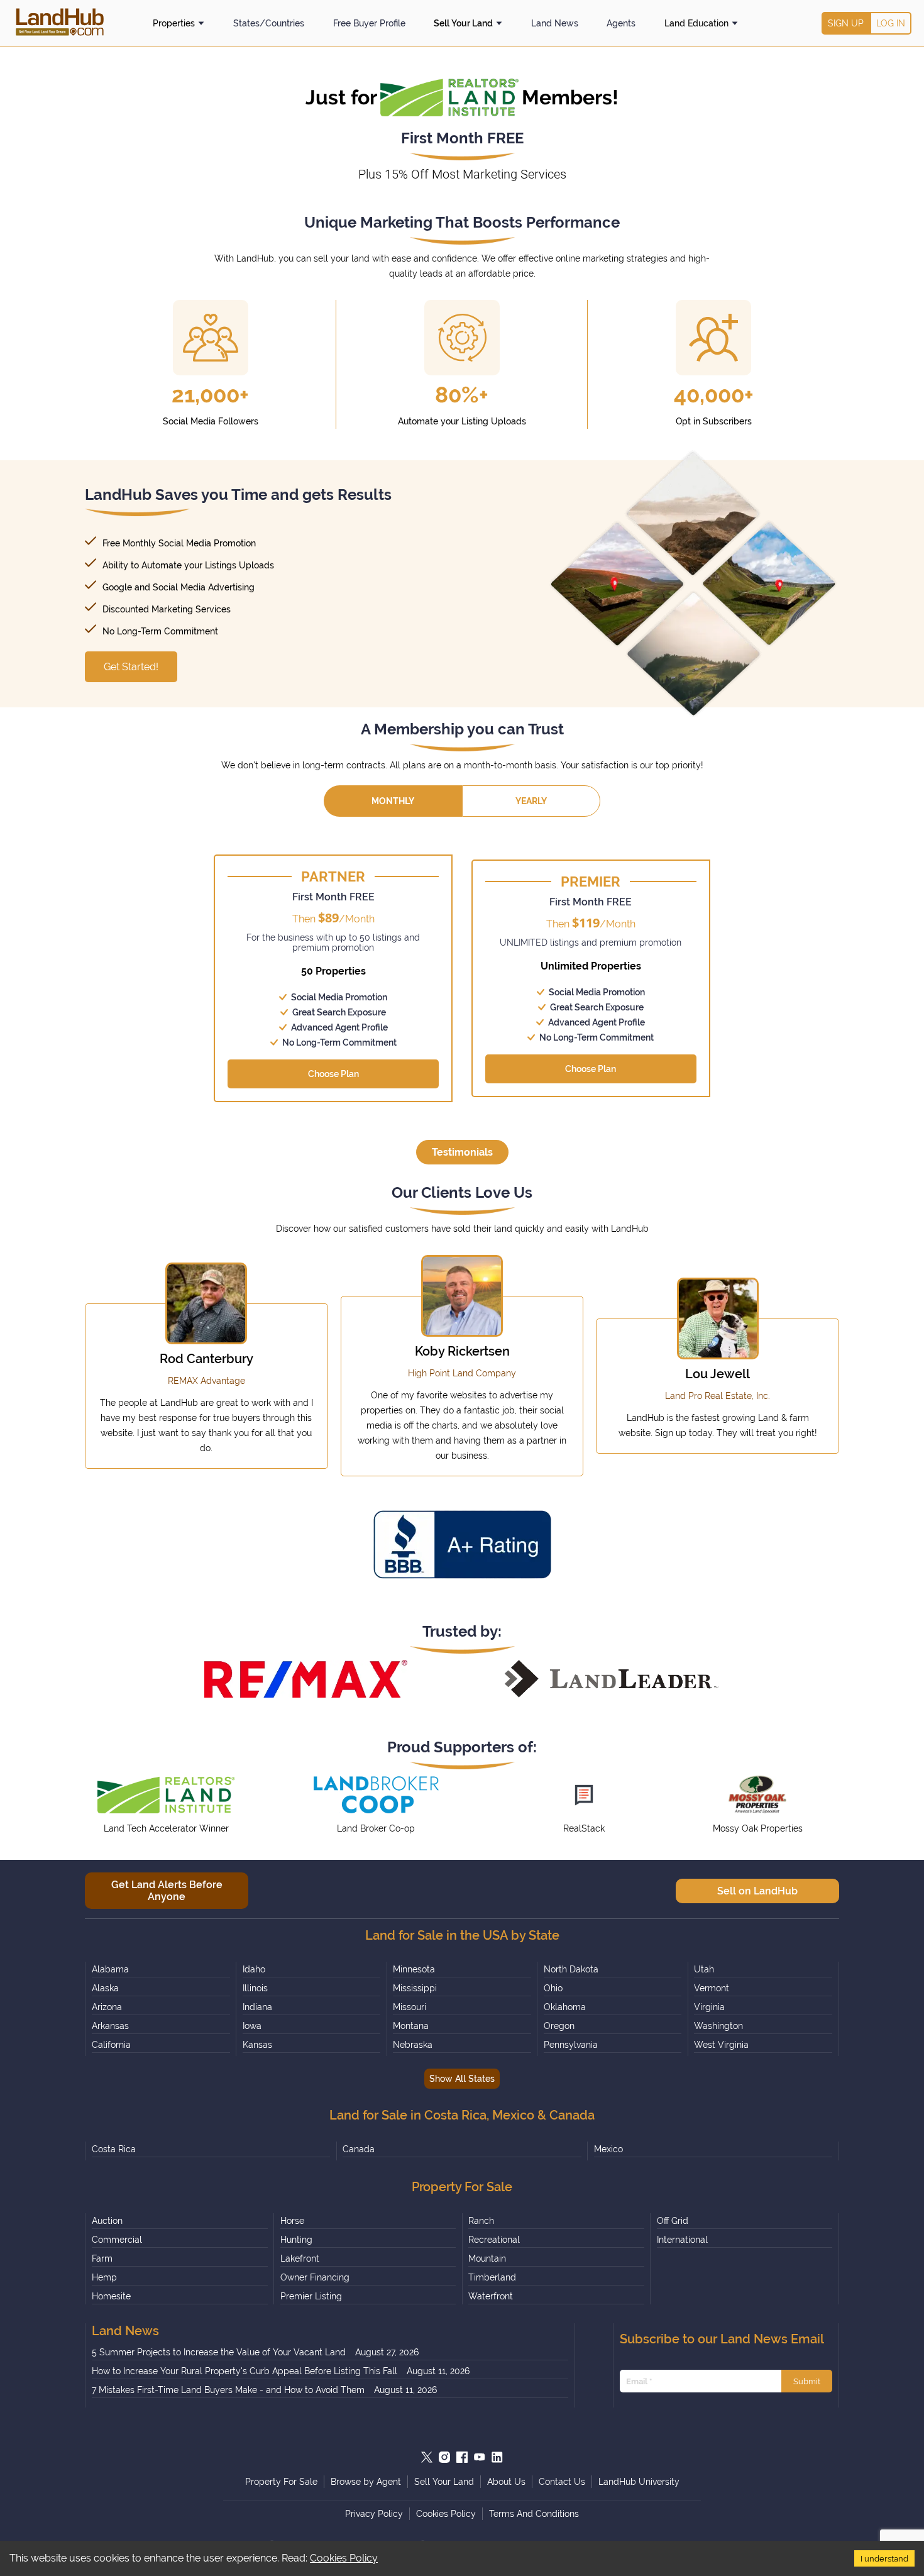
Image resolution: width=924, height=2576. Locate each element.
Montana (411, 2026)
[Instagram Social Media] (444, 2457)
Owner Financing (315, 2277)
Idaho (254, 1969)
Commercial (117, 2240)
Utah (704, 1969)
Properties (174, 23)
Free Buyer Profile (369, 23)
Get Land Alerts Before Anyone (167, 1891)
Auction (107, 2221)
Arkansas (110, 2026)
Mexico (608, 2149)
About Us (506, 2482)
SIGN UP (846, 23)
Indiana (257, 2007)
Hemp (104, 2277)
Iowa (252, 2026)
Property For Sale (281, 2482)
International (682, 2240)
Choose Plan (333, 1074)
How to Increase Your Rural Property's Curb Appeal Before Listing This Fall (245, 2371)
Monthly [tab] (393, 801)
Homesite (111, 2296)
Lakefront (300, 2258)
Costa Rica (114, 2149)
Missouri (410, 2007)
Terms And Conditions (534, 2514)
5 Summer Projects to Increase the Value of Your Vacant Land (219, 2352)
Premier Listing (311, 2296)
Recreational (494, 2240)
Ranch (481, 2221)
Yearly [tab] (531, 801)
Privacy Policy (374, 2514)
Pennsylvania (571, 2045)
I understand (884, 2558)
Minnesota (414, 1969)
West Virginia (721, 2045)
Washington (718, 2026)
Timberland (492, 2277)
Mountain (487, 2258)
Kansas (257, 2045)
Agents (621, 23)
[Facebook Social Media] (462, 2457)
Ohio (553, 1988)
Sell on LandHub (757, 1891)
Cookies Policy (344, 2558)
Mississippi (415, 1988)
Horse (292, 2221)
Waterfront (491, 2296)
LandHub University (639, 2482)
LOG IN (891, 23)
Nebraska (413, 2045)
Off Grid (673, 2221)
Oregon (559, 2026)
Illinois (255, 1988)
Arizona (107, 2007)
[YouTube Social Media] (480, 2457)
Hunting (296, 2240)
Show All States (462, 2079)
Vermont (712, 1988)
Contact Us (562, 2482)
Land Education (696, 23)
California (111, 2045)
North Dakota (571, 1969)
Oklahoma (565, 2007)
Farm (102, 2258)
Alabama (110, 1969)
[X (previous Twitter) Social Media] (427, 2457)
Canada (359, 2149)
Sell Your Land (463, 23)
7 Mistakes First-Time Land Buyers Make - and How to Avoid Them (228, 2390)
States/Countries (269, 23)
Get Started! (131, 667)
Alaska (105, 1988)
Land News (555, 23)
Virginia (709, 2007)
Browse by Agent (366, 2482)
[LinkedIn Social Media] (497, 2457)
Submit (807, 2381)
